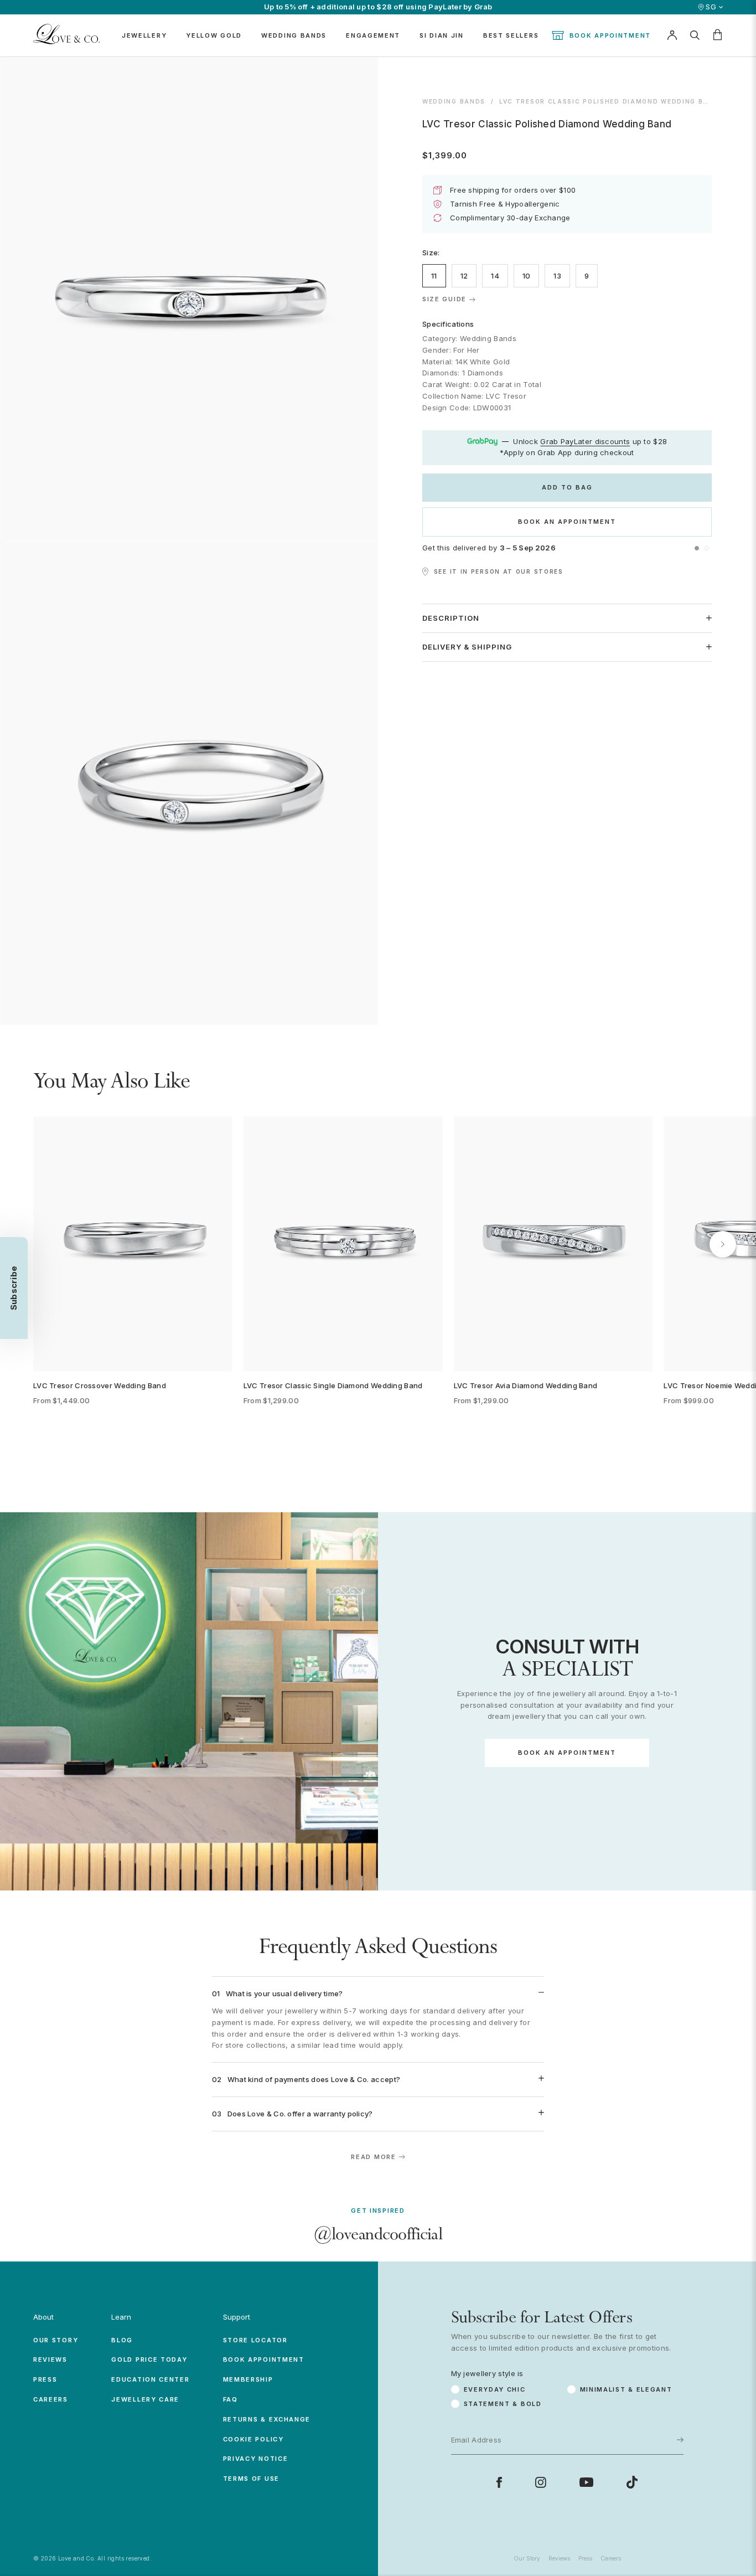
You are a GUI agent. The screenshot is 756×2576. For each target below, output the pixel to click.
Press (45, 2379)
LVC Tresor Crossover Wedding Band (100, 1385)
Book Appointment (610, 35)
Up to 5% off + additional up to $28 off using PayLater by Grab (378, 7)
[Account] (672, 35)
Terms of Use (251, 2479)
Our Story (56, 2340)
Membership (248, 2379)
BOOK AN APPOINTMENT (567, 522)
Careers (51, 2399)
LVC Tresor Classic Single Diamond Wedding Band (333, 1385)
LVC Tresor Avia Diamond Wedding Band (526, 1385)
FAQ (231, 2399)
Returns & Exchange (267, 2419)
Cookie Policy (253, 2439)
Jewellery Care (145, 2399)
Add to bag (567, 487)
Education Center (150, 2379)
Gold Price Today (149, 2359)
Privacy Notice (256, 2459)
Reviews (50, 2359)
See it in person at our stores (499, 571)
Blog (122, 2340)
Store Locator (255, 2340)
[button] (697, 548)
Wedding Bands (454, 101)
